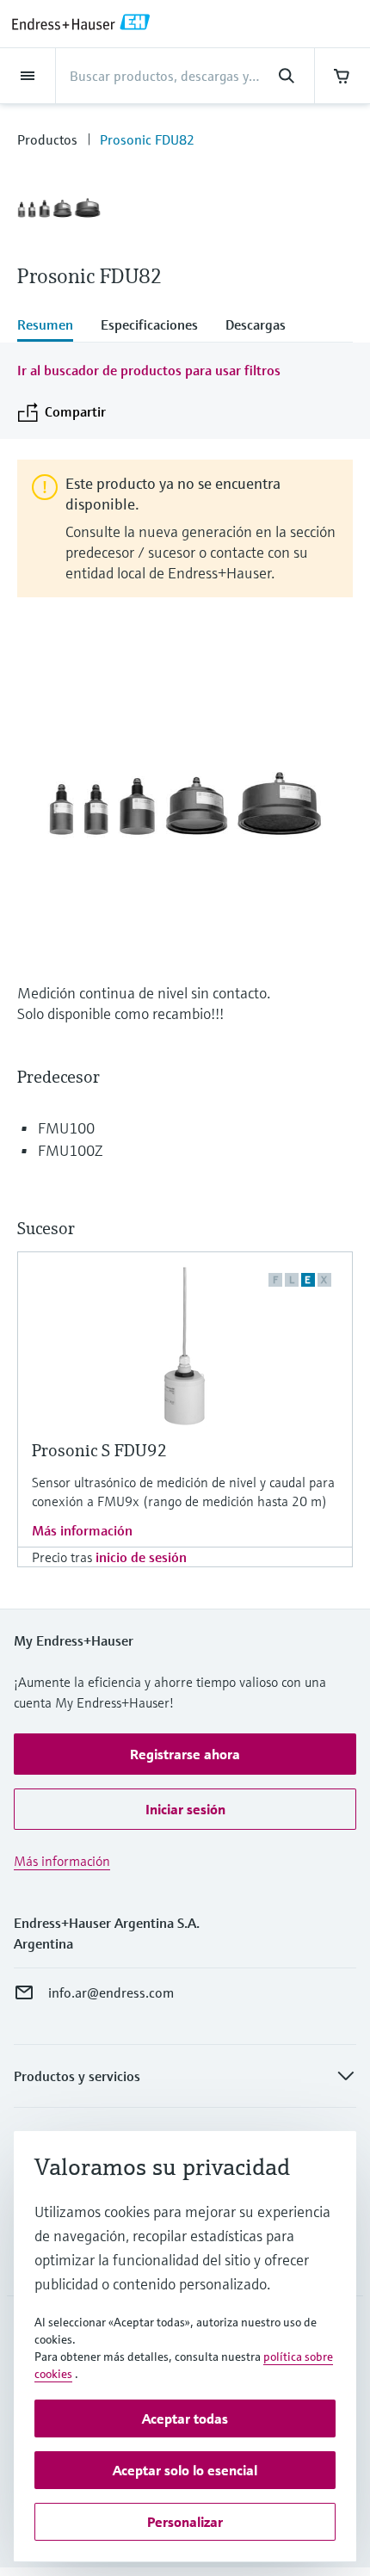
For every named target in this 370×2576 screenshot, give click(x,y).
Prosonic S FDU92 (100, 1451)
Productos (47, 139)
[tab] (52, 326)
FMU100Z (70, 1150)
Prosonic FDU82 (147, 139)
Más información (82, 1530)
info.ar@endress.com (111, 1992)
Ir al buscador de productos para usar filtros (149, 370)
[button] (185, 1754)
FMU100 (66, 1128)
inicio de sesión (141, 1557)
